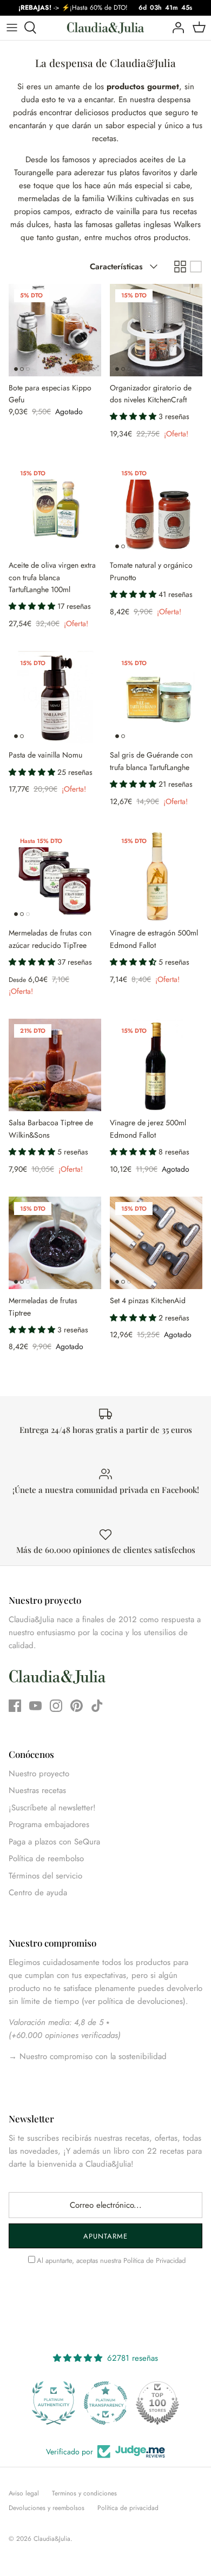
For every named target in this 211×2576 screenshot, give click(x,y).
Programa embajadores (49, 1824)
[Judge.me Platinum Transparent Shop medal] (105, 2403)
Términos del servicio (45, 1876)
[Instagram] (56, 1706)
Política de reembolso (46, 1858)
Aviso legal (24, 2493)
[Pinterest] (77, 1706)
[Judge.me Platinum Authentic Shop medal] (54, 2403)
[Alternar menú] (12, 28)
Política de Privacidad (154, 2260)
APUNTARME (105, 2236)
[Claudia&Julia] (105, 28)
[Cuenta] (175, 28)
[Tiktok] (97, 1706)
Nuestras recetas (37, 1790)
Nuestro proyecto (39, 1774)
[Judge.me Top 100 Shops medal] (157, 2403)
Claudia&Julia (52, 2539)
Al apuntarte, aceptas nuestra (111, 2260)
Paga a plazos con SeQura (54, 1842)
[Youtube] (35, 1706)
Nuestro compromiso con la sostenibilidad (92, 2056)
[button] (134, 416)
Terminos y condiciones (84, 2493)
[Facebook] (15, 1706)
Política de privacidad (128, 2508)
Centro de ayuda (38, 1893)
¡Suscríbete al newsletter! (52, 1808)
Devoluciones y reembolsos (47, 2508)
